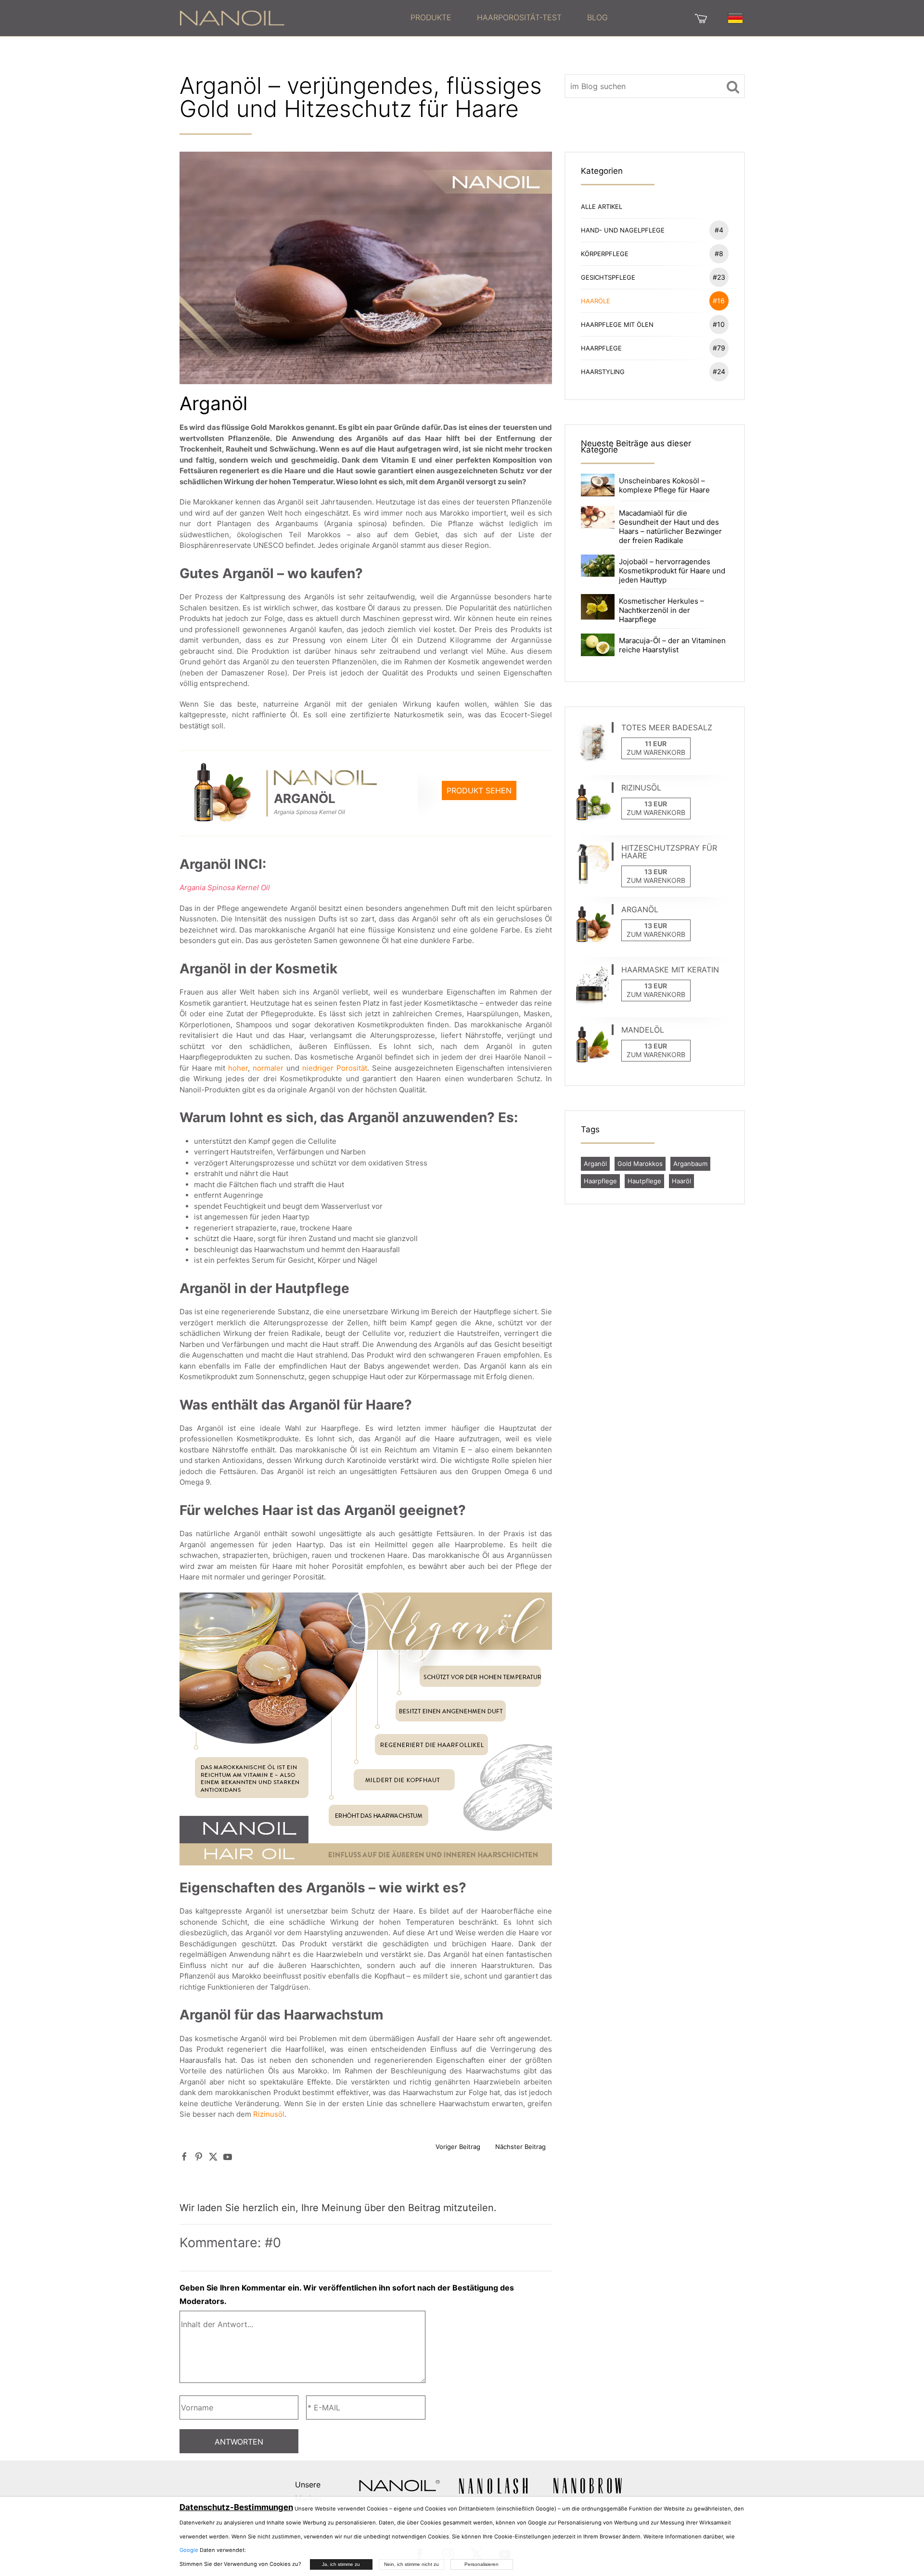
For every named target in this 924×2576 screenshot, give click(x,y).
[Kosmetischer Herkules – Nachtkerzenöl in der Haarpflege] (598, 606)
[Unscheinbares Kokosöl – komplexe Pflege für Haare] (598, 484)
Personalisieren (481, 2564)
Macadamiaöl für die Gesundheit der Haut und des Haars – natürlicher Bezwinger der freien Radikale (670, 527)
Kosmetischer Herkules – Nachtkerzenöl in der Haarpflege (661, 610)
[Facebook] (184, 2156)
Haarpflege (653, 348)
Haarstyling (653, 371)
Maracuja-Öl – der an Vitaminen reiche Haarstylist (672, 645)
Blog (597, 17)
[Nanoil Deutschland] (232, 17)
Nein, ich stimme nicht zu (411, 2564)
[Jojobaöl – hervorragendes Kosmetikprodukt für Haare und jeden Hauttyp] (598, 565)
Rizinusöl (269, 2114)
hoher (238, 1068)
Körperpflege (652, 253)
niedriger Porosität (335, 1068)
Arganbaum (690, 1164)
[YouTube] (228, 2156)
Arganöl (595, 1164)
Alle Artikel (602, 207)
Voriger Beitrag (458, 2147)
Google (189, 2550)
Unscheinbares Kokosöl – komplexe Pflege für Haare (664, 485)
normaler (268, 1068)
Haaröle (653, 301)
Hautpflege (644, 1181)
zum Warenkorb (656, 752)
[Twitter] (213, 2156)
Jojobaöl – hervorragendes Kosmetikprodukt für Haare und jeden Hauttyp (672, 571)
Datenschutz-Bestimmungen (236, 2507)
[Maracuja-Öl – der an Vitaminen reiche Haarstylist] (598, 644)
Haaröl (681, 1181)
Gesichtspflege (653, 277)
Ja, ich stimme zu (341, 2564)
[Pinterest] (199, 2156)
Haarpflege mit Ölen (653, 324)
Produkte (431, 17)
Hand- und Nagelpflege (652, 230)
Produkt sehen (479, 790)
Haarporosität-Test (519, 17)
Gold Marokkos (640, 1164)
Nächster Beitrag (520, 2147)
